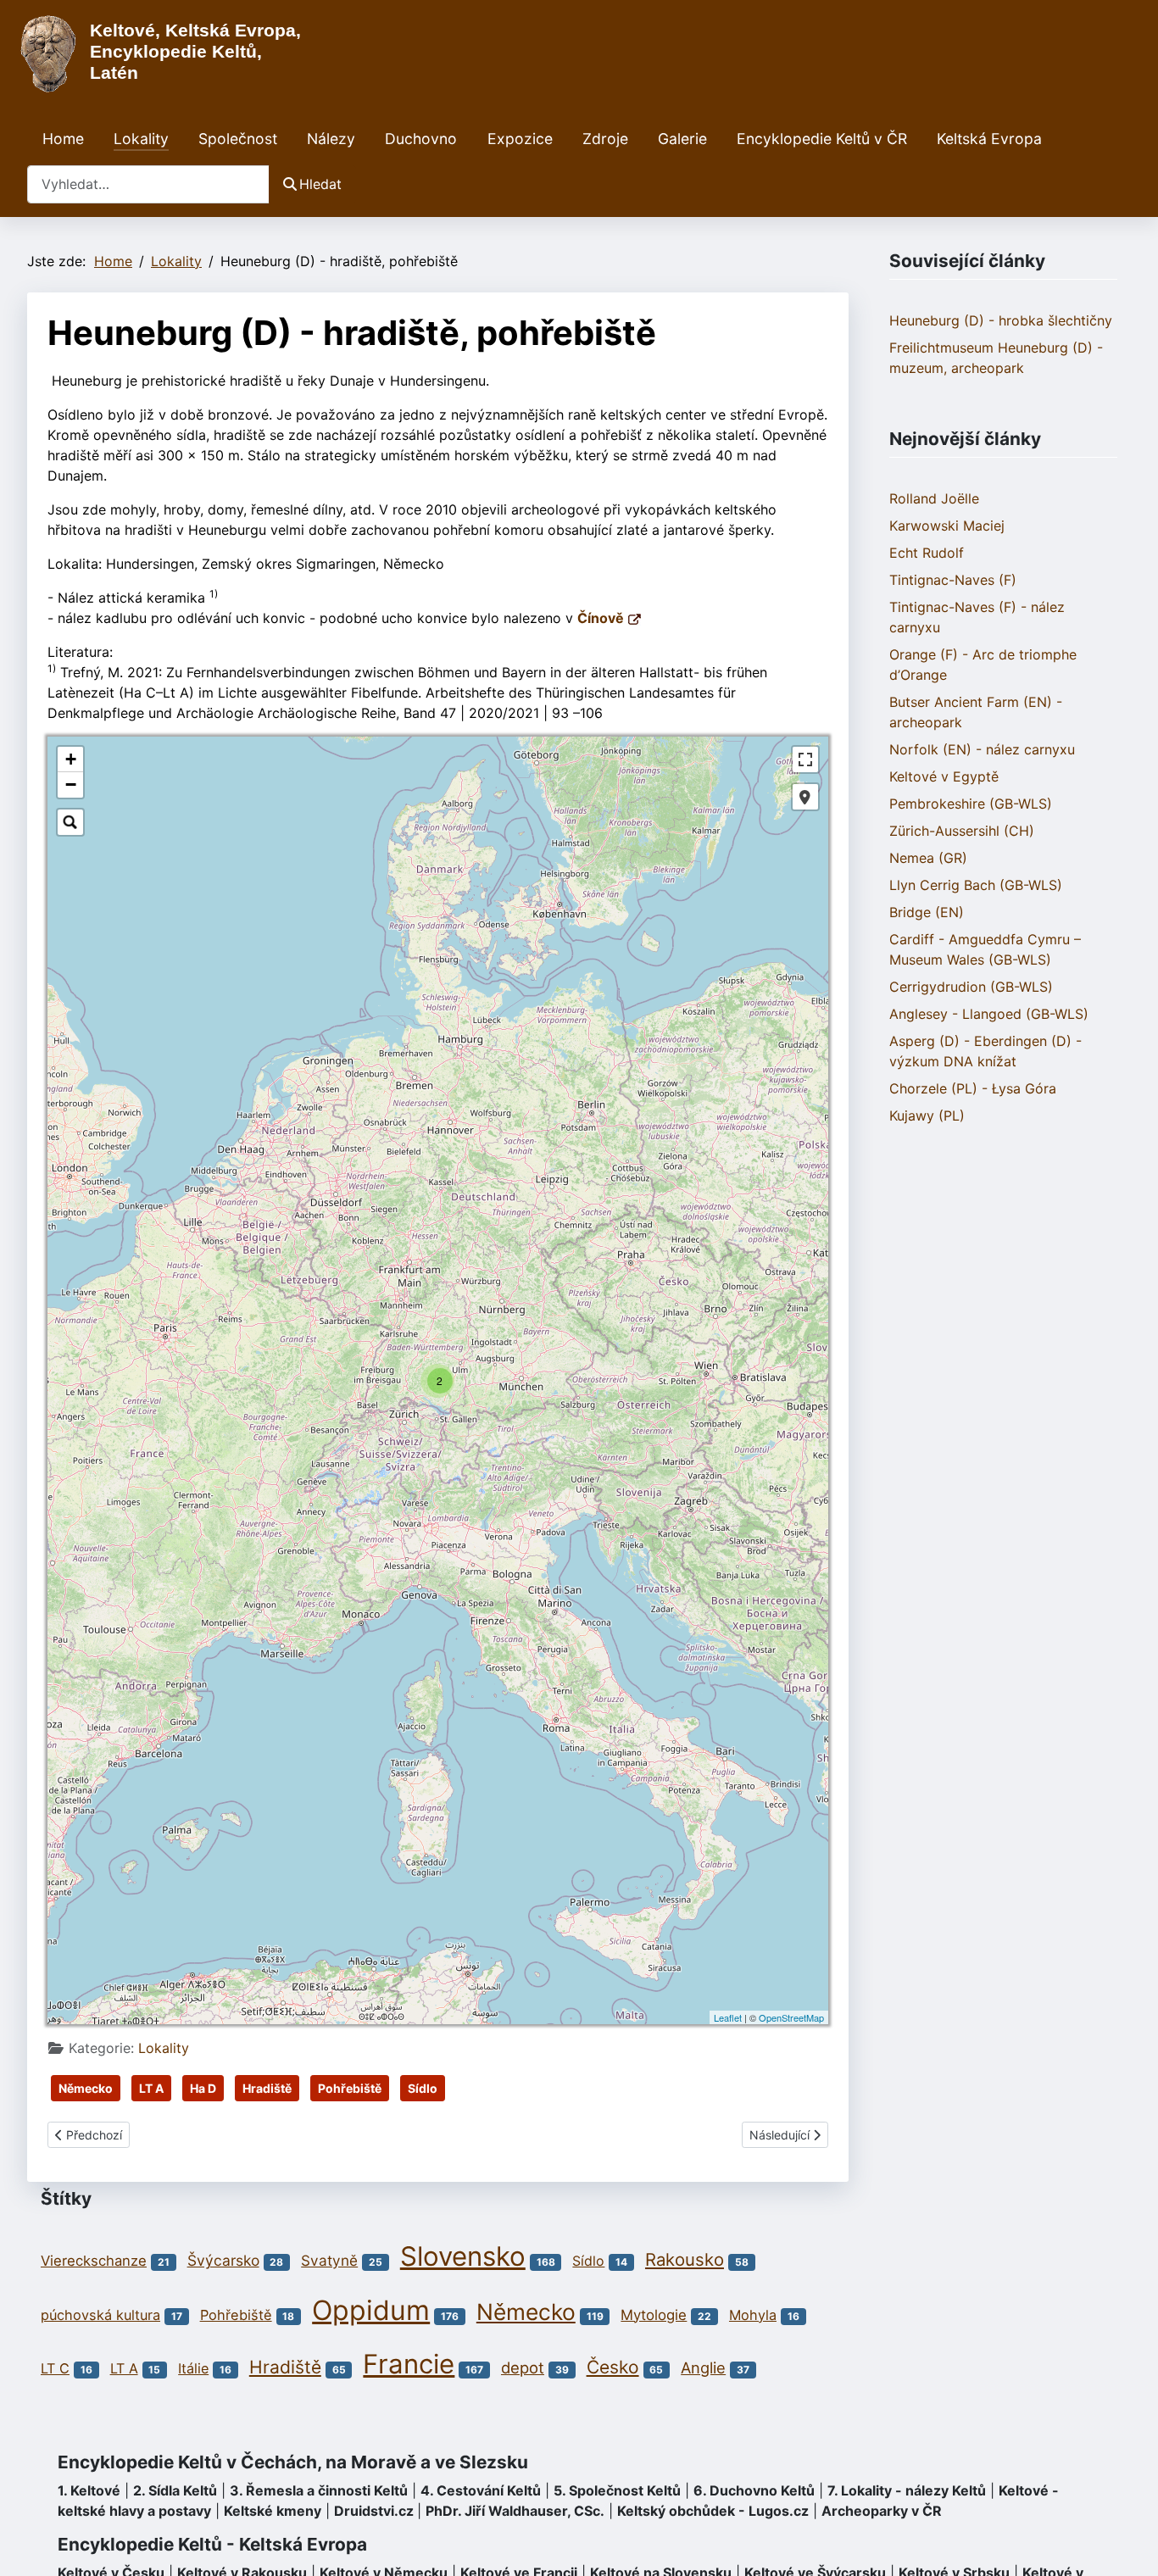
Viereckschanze (94, 2261)
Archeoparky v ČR (882, 2511)
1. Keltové (89, 2490)
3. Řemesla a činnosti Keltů (319, 2490)
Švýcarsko (223, 2260)
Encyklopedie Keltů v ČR (822, 139)
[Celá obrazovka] (805, 759)
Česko (613, 2367)
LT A (151, 2088)
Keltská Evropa (989, 139)
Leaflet (728, 2017)
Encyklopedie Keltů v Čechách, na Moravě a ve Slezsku (293, 2462)
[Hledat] (70, 822)
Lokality (141, 139)
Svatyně (329, 2260)
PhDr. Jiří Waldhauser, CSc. (515, 2511)
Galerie (682, 139)
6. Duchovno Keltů (754, 2490)
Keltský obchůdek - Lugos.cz (713, 2511)
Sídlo (423, 2088)
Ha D (203, 2088)
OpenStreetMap (791, 2017)
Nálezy (331, 139)
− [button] (71, 784)
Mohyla (753, 2315)
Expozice (520, 139)
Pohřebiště (350, 2088)
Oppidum (371, 2310)
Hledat (320, 184)
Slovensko (463, 2256)
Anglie (703, 2367)
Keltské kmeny (273, 2511)
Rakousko (685, 2259)
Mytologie (654, 2315)
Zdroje (605, 139)
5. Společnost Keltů (617, 2490)
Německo (86, 2088)
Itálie (193, 2368)
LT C (55, 2368)
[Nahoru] (1128, 2545)
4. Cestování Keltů (481, 2490)
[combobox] (148, 184)
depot (523, 2367)
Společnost (238, 139)
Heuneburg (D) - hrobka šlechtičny (1001, 320)
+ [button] (71, 759)
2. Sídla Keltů (175, 2490)
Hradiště (267, 2088)
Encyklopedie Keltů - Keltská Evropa (212, 2544)
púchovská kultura (100, 2315)
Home (63, 139)
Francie (409, 2364)
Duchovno (421, 139)
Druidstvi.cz (374, 2511)
